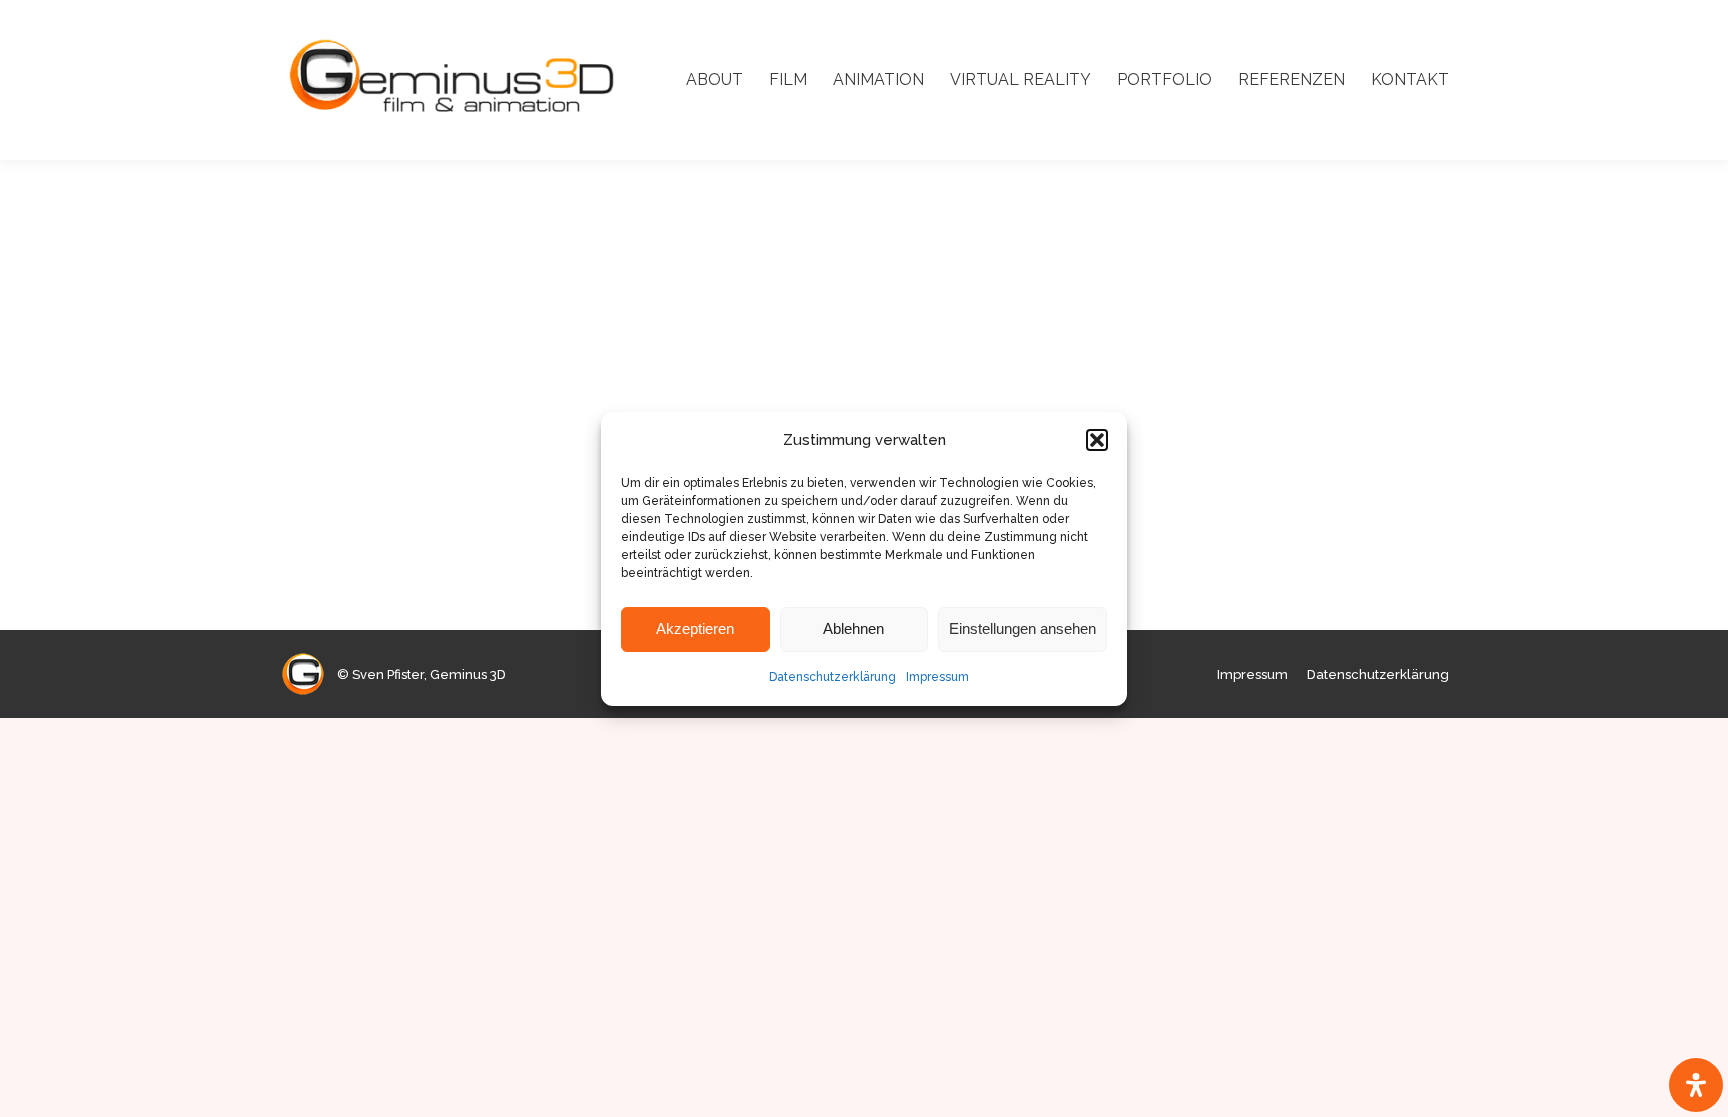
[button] (1097, 440)
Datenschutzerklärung (832, 677)
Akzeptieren (695, 628)
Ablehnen (853, 628)
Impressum (937, 677)
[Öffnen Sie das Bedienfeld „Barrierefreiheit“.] (1696, 1085)
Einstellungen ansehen (1022, 628)
